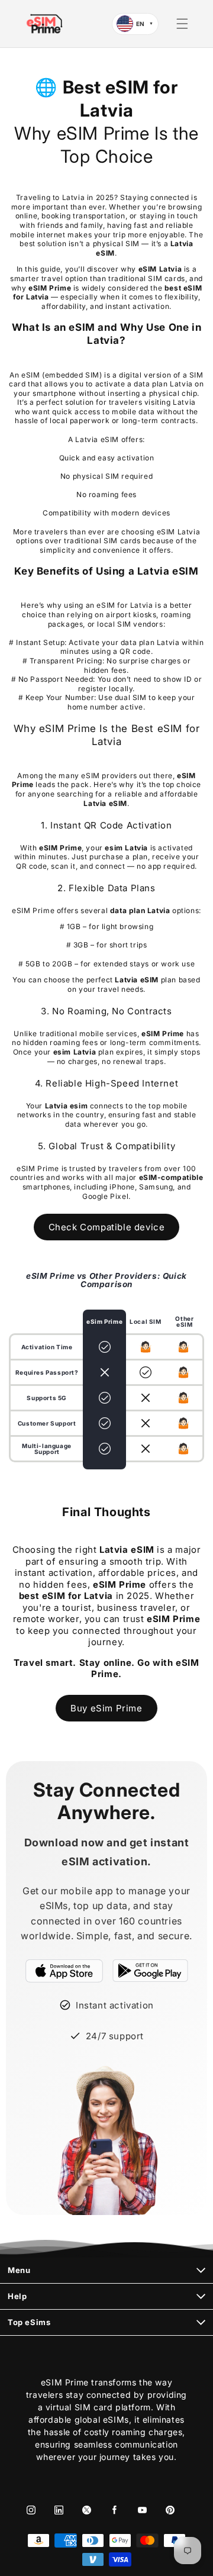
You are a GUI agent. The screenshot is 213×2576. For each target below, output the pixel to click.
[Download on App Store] (64, 1971)
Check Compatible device (107, 1227)
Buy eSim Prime (106, 1708)
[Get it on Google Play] (150, 1971)
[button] (182, 24)
